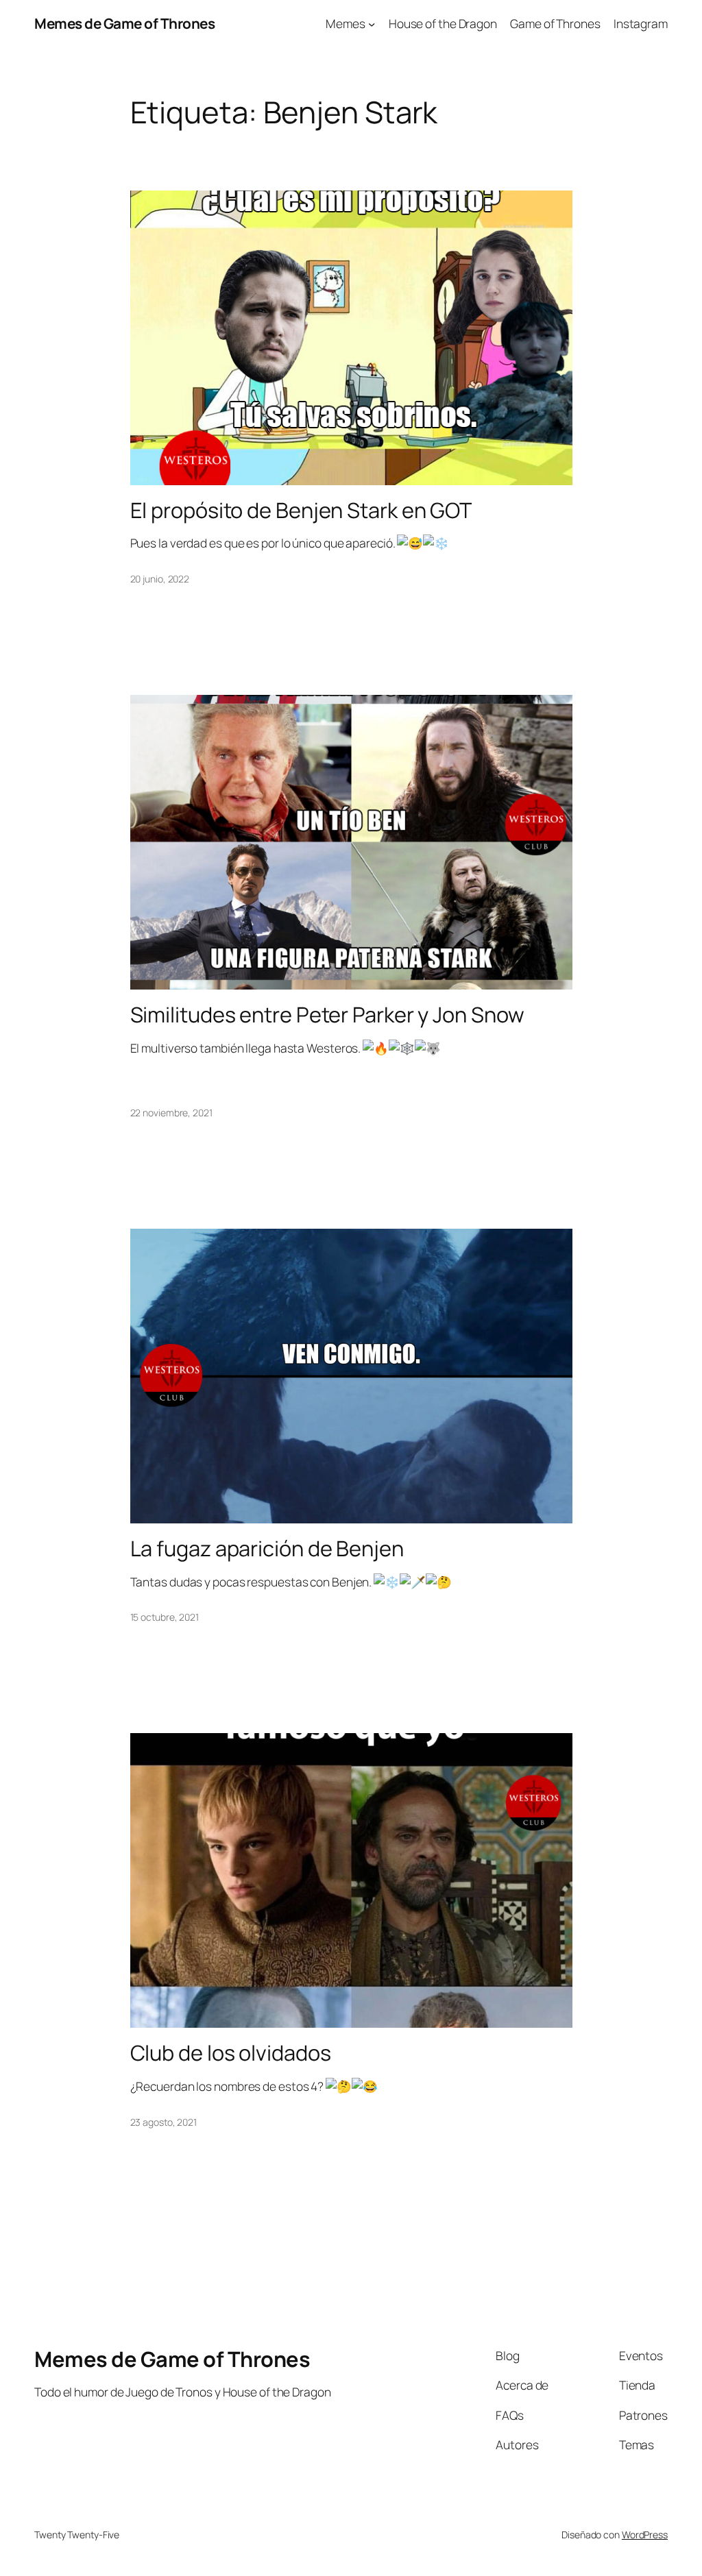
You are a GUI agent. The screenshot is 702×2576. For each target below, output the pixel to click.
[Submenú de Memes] (372, 23)
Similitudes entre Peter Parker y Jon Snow (327, 1015)
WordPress (645, 2535)
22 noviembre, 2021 (171, 1113)
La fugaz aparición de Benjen (267, 1548)
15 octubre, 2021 (165, 1617)
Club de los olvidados (231, 2053)
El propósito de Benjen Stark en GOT (301, 510)
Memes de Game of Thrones (124, 23)
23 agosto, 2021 (164, 2122)
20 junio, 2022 (160, 579)
